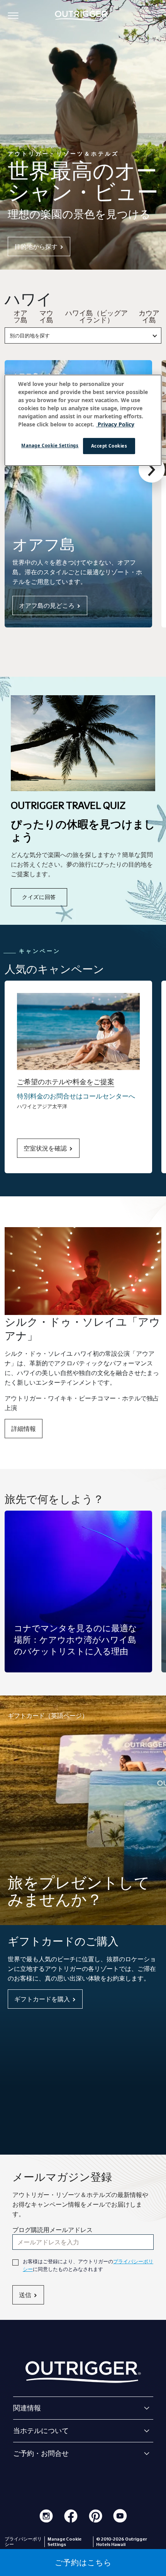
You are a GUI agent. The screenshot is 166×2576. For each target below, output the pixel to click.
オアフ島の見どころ (47, 605)
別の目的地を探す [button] (30, 335)
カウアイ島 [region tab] (149, 317)
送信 (25, 2295)
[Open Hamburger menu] (13, 15)
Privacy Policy (115, 424)
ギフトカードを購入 (42, 1999)
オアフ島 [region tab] (20, 317)
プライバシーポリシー (23, 2542)
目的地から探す (36, 247)
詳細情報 (24, 1429)
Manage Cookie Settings (50, 445)
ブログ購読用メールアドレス (53, 2230)
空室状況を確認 (45, 1148)
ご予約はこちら (83, 2563)
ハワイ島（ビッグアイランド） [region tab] (97, 317)
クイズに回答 (39, 897)
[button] (152, 470)
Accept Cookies (109, 446)
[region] (83, 420)
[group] (78, 1592)
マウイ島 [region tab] (46, 317)
